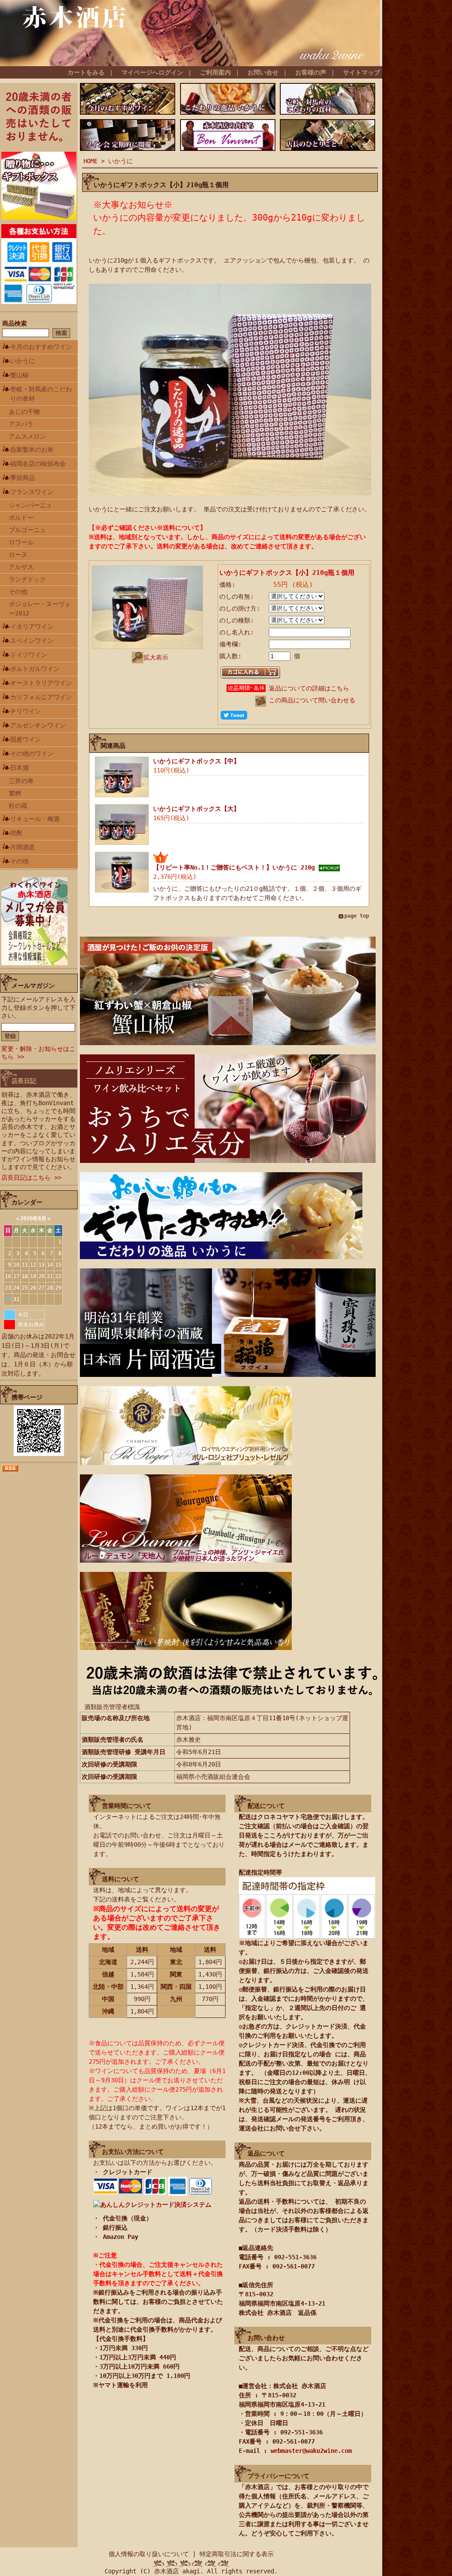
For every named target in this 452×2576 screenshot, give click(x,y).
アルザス (21, 567)
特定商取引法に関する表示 (237, 2554)
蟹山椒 (19, 375)
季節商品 (23, 478)
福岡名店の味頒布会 (38, 464)
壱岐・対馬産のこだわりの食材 (41, 394)
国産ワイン (26, 739)
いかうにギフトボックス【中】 (196, 761)
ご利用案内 (215, 72)
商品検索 (15, 323)
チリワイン (26, 711)
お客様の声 (311, 72)
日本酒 (19, 768)
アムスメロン (27, 436)
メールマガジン (33, 986)
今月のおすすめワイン (41, 347)
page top (357, 916)
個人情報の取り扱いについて (149, 2554)
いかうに (23, 361)
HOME (90, 161)
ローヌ (18, 555)
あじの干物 (24, 412)
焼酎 (16, 833)
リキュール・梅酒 (35, 819)
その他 (18, 592)
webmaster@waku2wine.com (311, 2451)
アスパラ (21, 424)
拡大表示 (156, 657)
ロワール (21, 542)
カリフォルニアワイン (41, 697)
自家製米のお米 (32, 450)
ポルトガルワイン (35, 669)
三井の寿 (21, 781)
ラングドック (27, 579)
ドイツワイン (29, 655)
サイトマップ (362, 72)
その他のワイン (32, 754)
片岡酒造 (23, 847)
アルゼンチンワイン (38, 725)
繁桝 (15, 793)
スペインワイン (32, 641)
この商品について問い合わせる (312, 700)
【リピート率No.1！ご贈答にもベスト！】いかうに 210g (236, 867)
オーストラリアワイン (41, 683)
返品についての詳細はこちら (309, 688)
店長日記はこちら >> (31, 1177)
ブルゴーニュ (27, 530)
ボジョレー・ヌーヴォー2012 (40, 609)
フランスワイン (32, 492)
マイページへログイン (152, 72)
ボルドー (21, 517)
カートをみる (86, 72)
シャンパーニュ (30, 505)
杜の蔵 (18, 806)
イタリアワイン (32, 626)
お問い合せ (263, 72)
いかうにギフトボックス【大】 (196, 809)
